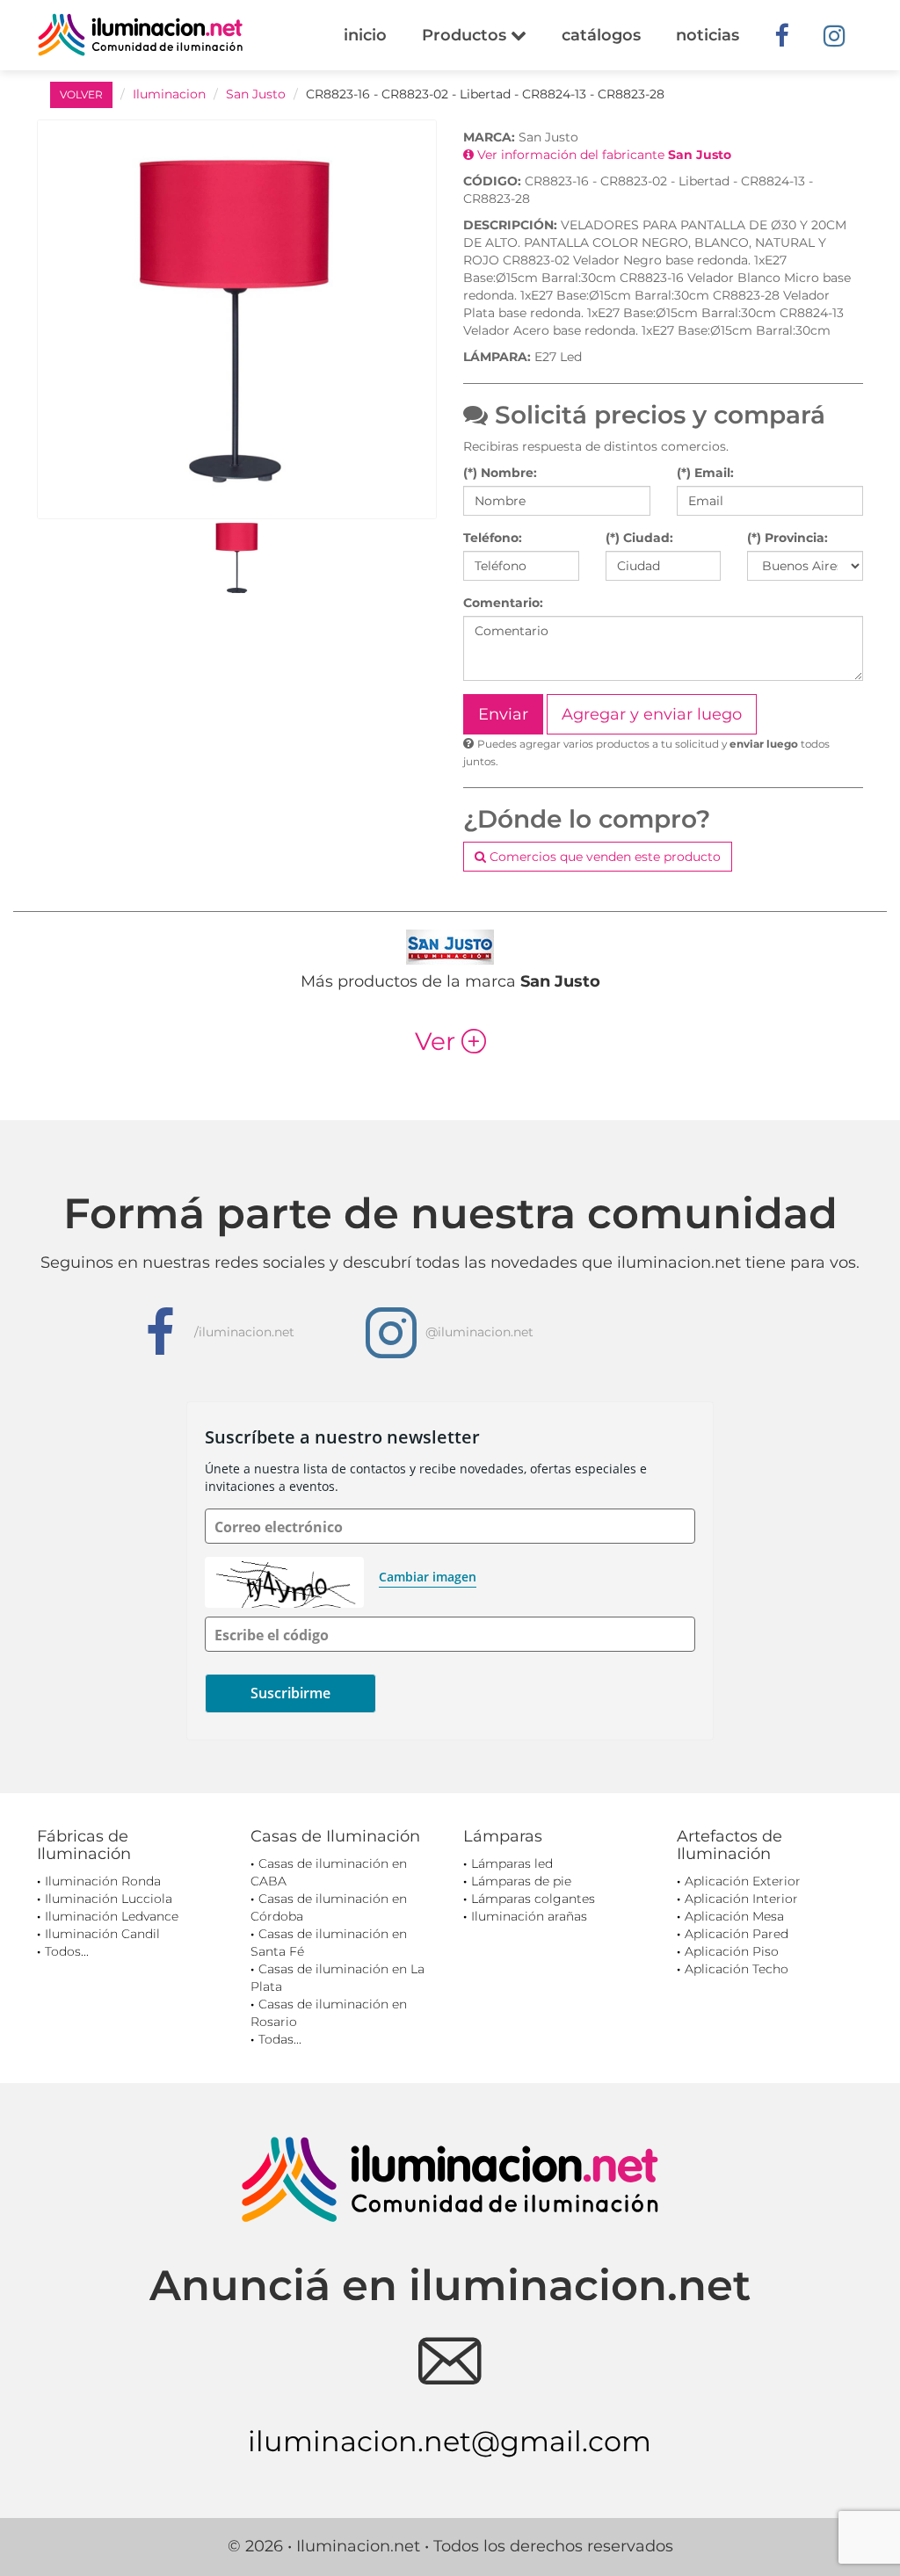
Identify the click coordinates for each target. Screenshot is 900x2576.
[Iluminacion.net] (140, 35)
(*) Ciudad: (639, 538)
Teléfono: (493, 538)
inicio (365, 35)
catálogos (601, 35)
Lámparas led (512, 1863)
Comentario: (503, 603)
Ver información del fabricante (602, 155)
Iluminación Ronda (103, 1881)
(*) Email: (705, 473)
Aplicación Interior (741, 1899)
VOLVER (81, 94)
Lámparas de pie (521, 1881)
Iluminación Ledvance (112, 1916)
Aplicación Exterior (743, 1881)
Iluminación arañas (529, 1916)
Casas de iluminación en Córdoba (329, 1907)
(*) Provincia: (787, 538)
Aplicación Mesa (734, 1916)
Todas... (280, 2039)
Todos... (67, 1951)
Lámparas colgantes (533, 1899)
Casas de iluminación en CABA (329, 1872)
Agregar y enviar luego (652, 714)
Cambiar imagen (428, 1577)
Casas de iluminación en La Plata (337, 1978)
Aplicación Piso (732, 1951)
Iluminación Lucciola (109, 1899)
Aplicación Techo (737, 1969)
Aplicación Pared (737, 1934)
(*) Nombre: (500, 473)
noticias (708, 35)
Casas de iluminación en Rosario (329, 2013)
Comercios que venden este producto (603, 857)
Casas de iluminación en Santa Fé (329, 1943)
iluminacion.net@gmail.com (450, 2441)
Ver (450, 1041)
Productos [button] (466, 35)
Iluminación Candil (102, 1934)
